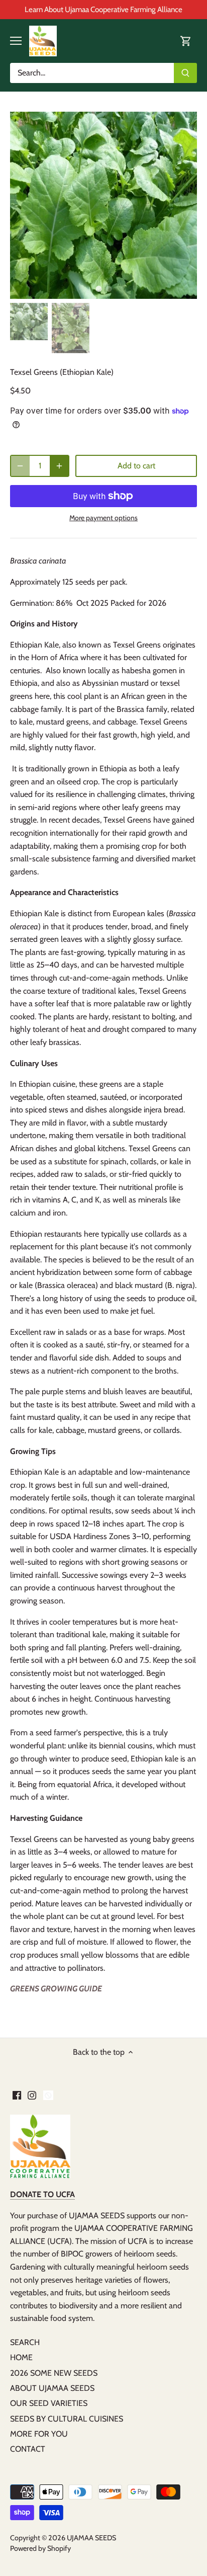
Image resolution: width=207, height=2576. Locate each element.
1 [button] (98, 289)
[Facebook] (17, 2095)
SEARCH (25, 2342)
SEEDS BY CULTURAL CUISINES (67, 2419)
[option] (103, 205)
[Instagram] (32, 2095)
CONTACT (28, 2449)
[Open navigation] (16, 41)
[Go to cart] (186, 41)
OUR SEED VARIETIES (49, 2403)
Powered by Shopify (40, 2548)
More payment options (103, 518)
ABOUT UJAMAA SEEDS (52, 2388)
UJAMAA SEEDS (91, 2538)
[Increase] (59, 466)
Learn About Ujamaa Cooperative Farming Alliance (103, 9)
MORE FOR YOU (39, 2434)
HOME (21, 2357)
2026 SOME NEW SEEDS (54, 2373)
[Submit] (185, 73)
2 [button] (109, 289)
